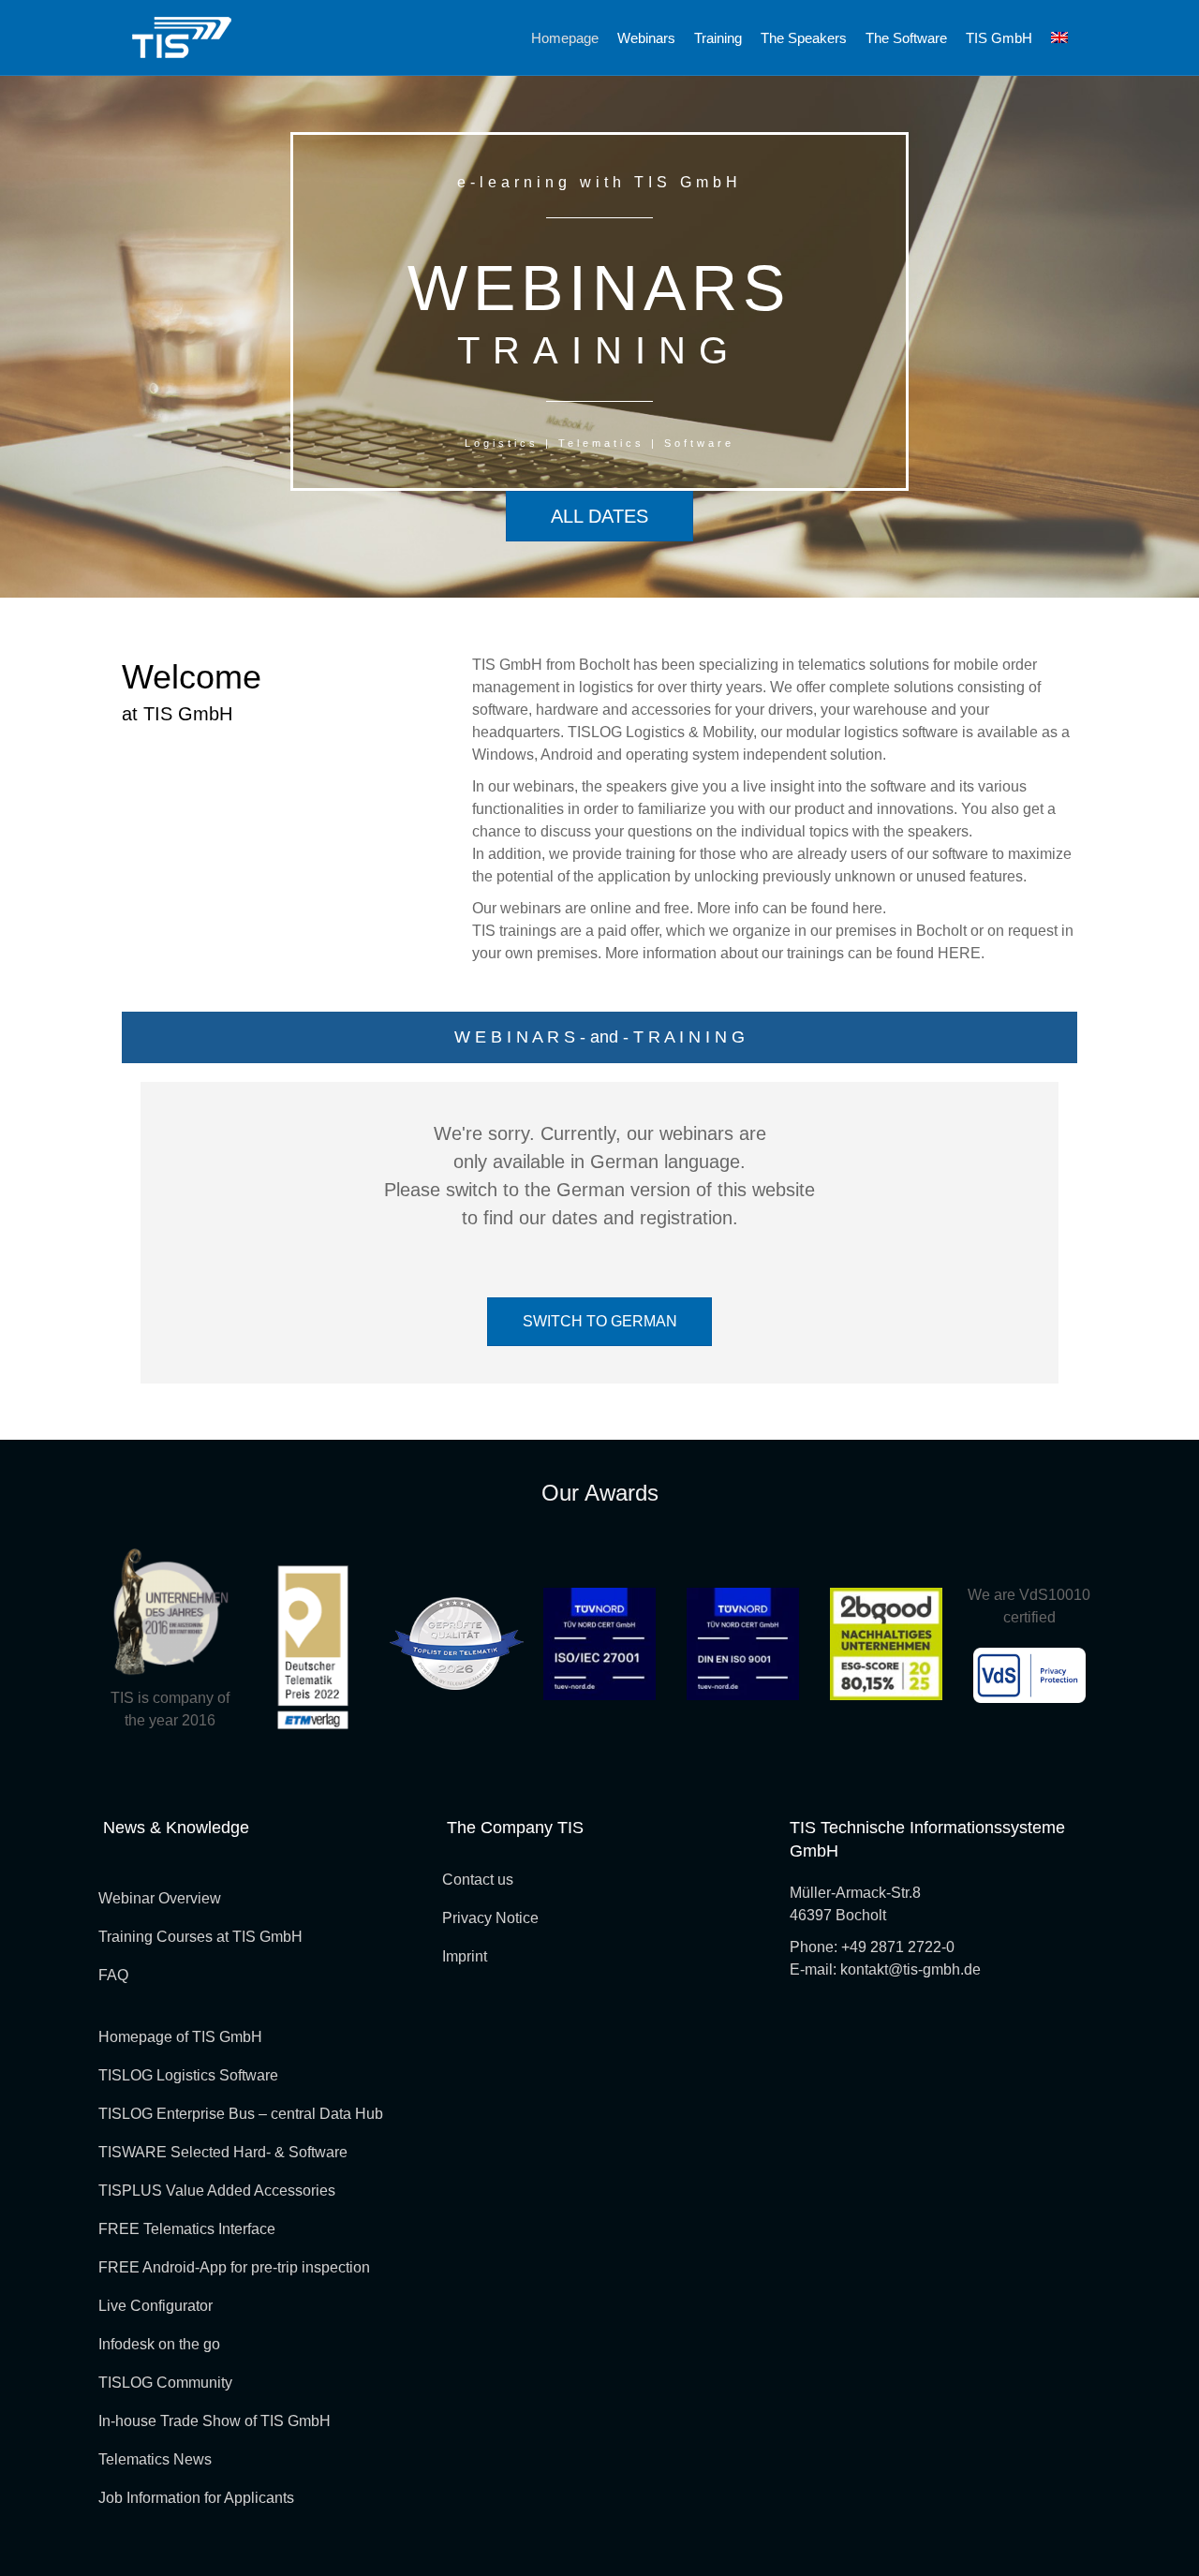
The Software (906, 38)
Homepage (565, 38)
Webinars (646, 38)
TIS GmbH (999, 38)
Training (718, 38)
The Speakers (804, 38)
